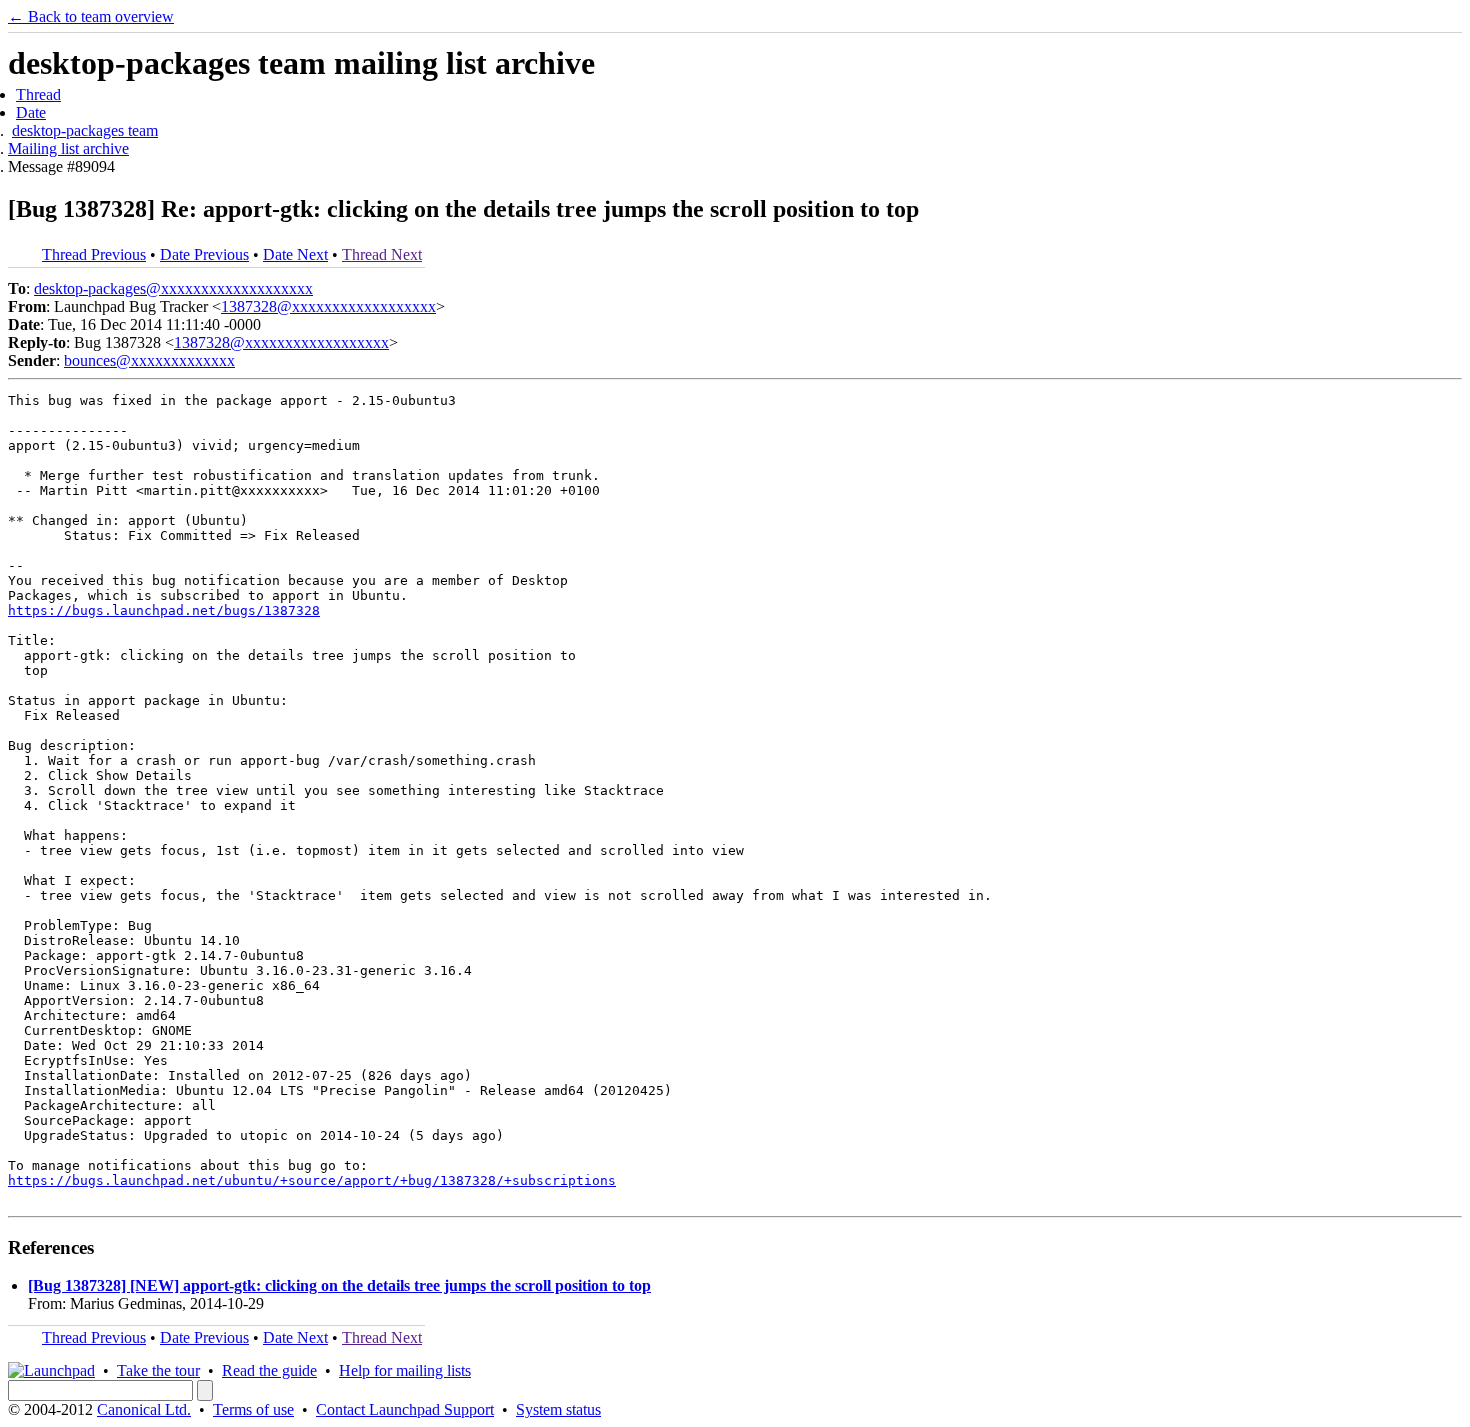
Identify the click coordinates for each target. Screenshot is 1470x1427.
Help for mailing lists (405, 1370)
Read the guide (269, 1370)
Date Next (295, 254)
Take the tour (158, 1370)
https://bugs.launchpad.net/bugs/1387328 (164, 610)
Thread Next (382, 254)
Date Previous (204, 254)
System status (558, 1409)
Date (31, 112)
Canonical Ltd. (144, 1409)
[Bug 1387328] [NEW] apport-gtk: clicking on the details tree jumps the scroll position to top (339, 1285)
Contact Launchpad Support (405, 1409)
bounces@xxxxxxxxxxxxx (149, 360)
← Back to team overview (91, 16)
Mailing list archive (68, 148)
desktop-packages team (85, 130)
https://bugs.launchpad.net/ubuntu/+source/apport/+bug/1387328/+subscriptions (312, 1180)
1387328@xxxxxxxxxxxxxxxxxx (328, 306)
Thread (38, 94)
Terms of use (253, 1409)
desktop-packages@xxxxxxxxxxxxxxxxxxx (173, 288)
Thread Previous (94, 254)
